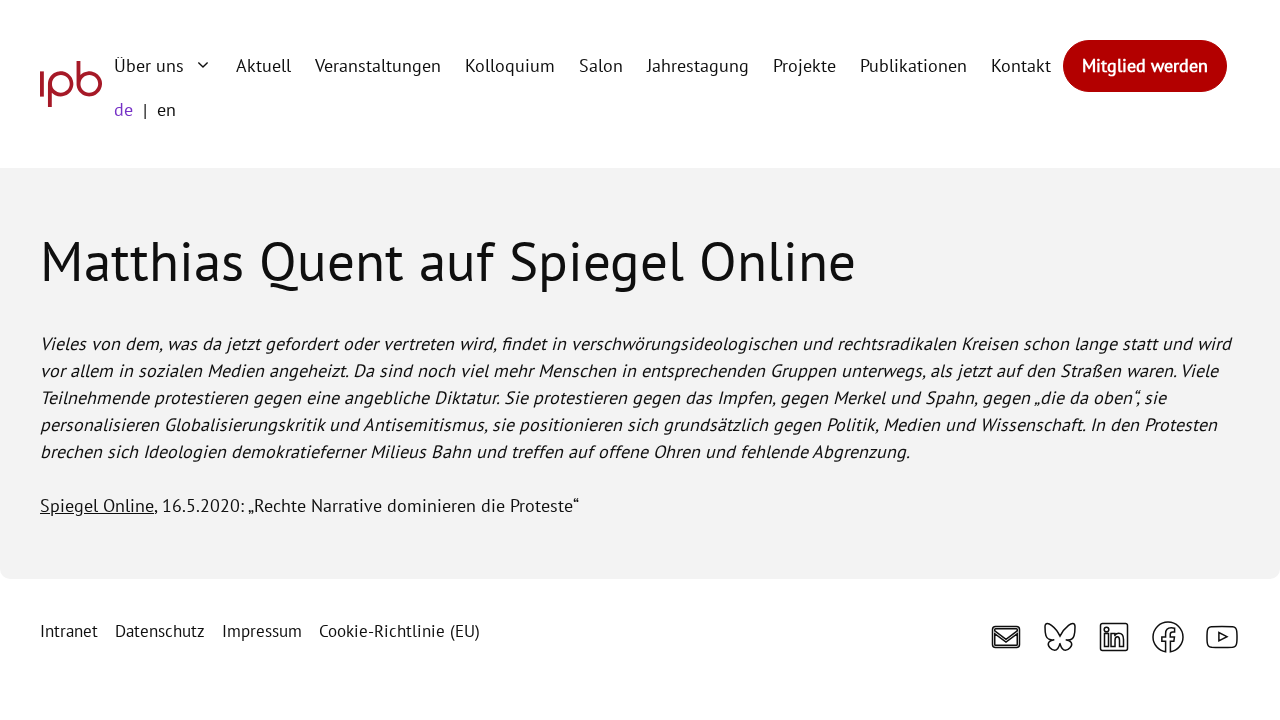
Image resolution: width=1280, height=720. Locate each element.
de (123, 109)
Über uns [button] (149, 65)
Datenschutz (160, 631)
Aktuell (263, 65)
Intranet (69, 631)
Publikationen (913, 65)
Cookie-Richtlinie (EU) (399, 631)
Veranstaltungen (378, 65)
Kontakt (1021, 65)
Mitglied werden (1145, 65)
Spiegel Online (97, 505)
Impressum (262, 631)
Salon (601, 65)
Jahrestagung (698, 65)
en (166, 109)
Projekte (804, 65)
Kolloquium (510, 65)
